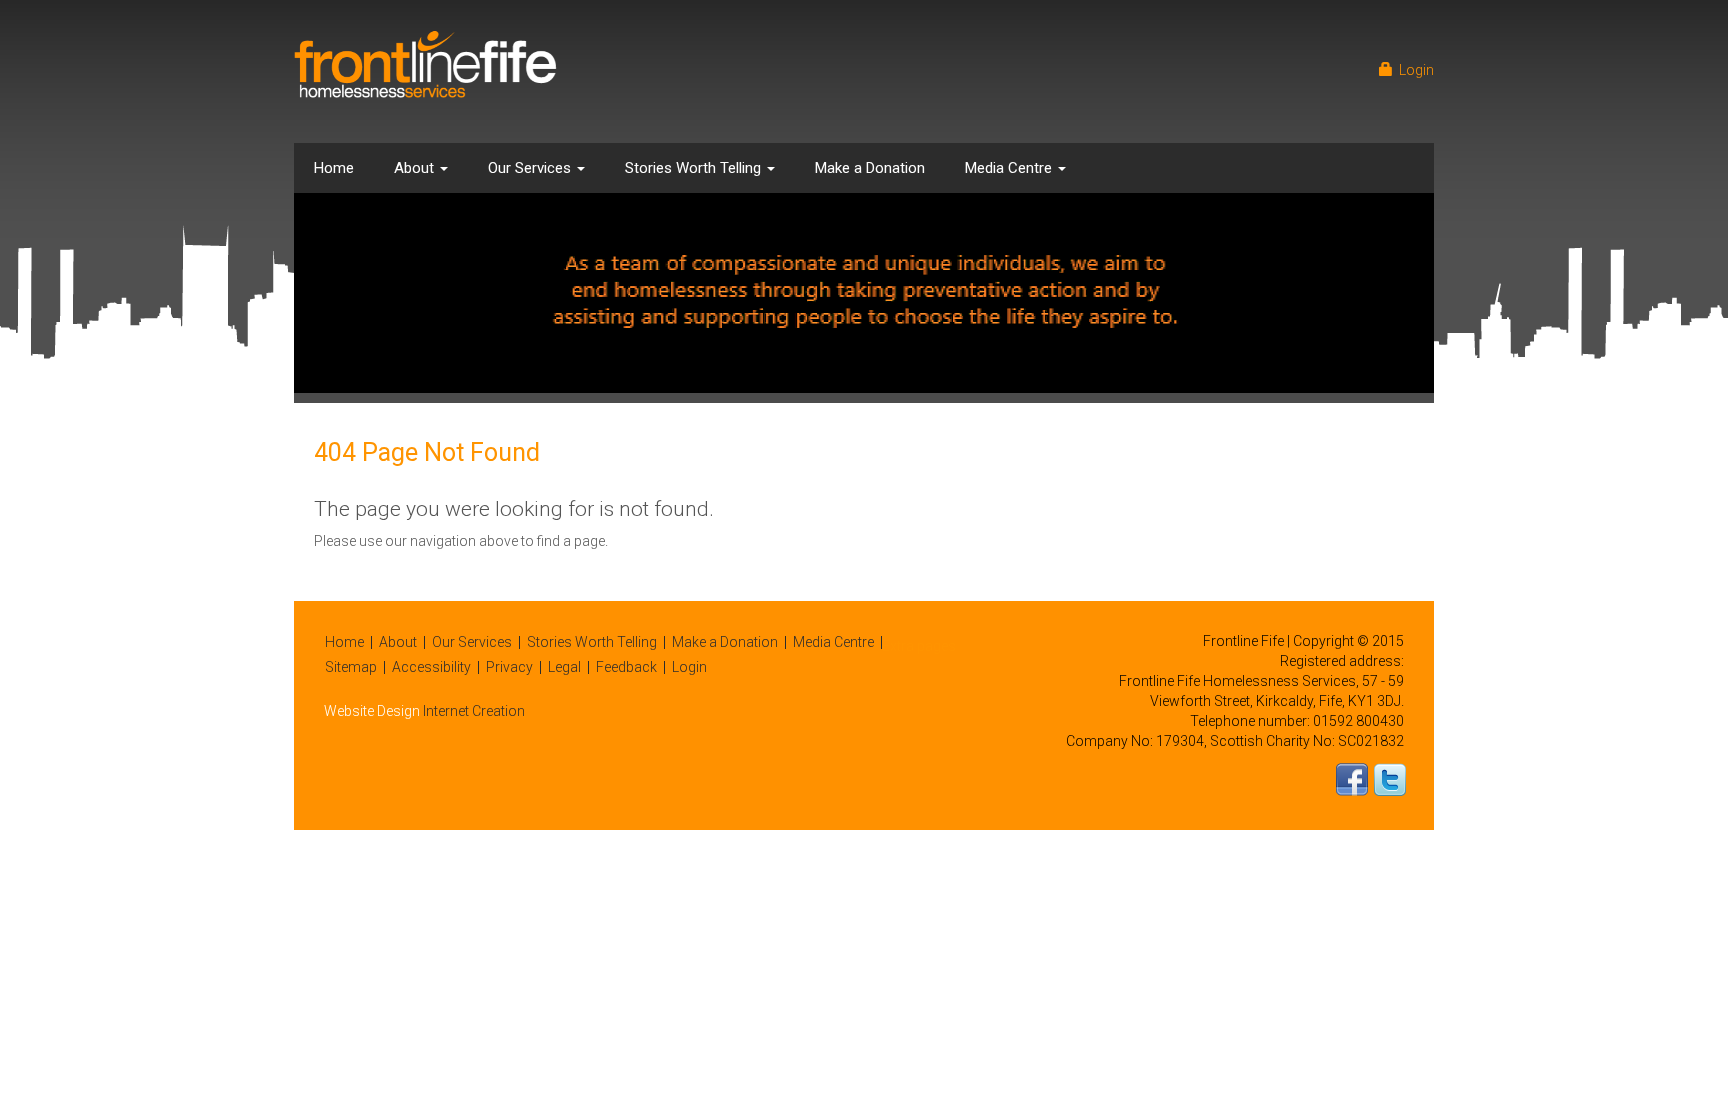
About (416, 168)
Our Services (531, 168)
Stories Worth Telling (695, 168)
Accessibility (431, 667)
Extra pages (919, 646)
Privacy (509, 667)
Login (1413, 70)
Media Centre (1010, 168)
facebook (1352, 779)
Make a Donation (870, 168)
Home (334, 168)
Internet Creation (474, 711)
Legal (564, 667)
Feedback (626, 667)
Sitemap (351, 667)
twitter (1390, 779)
